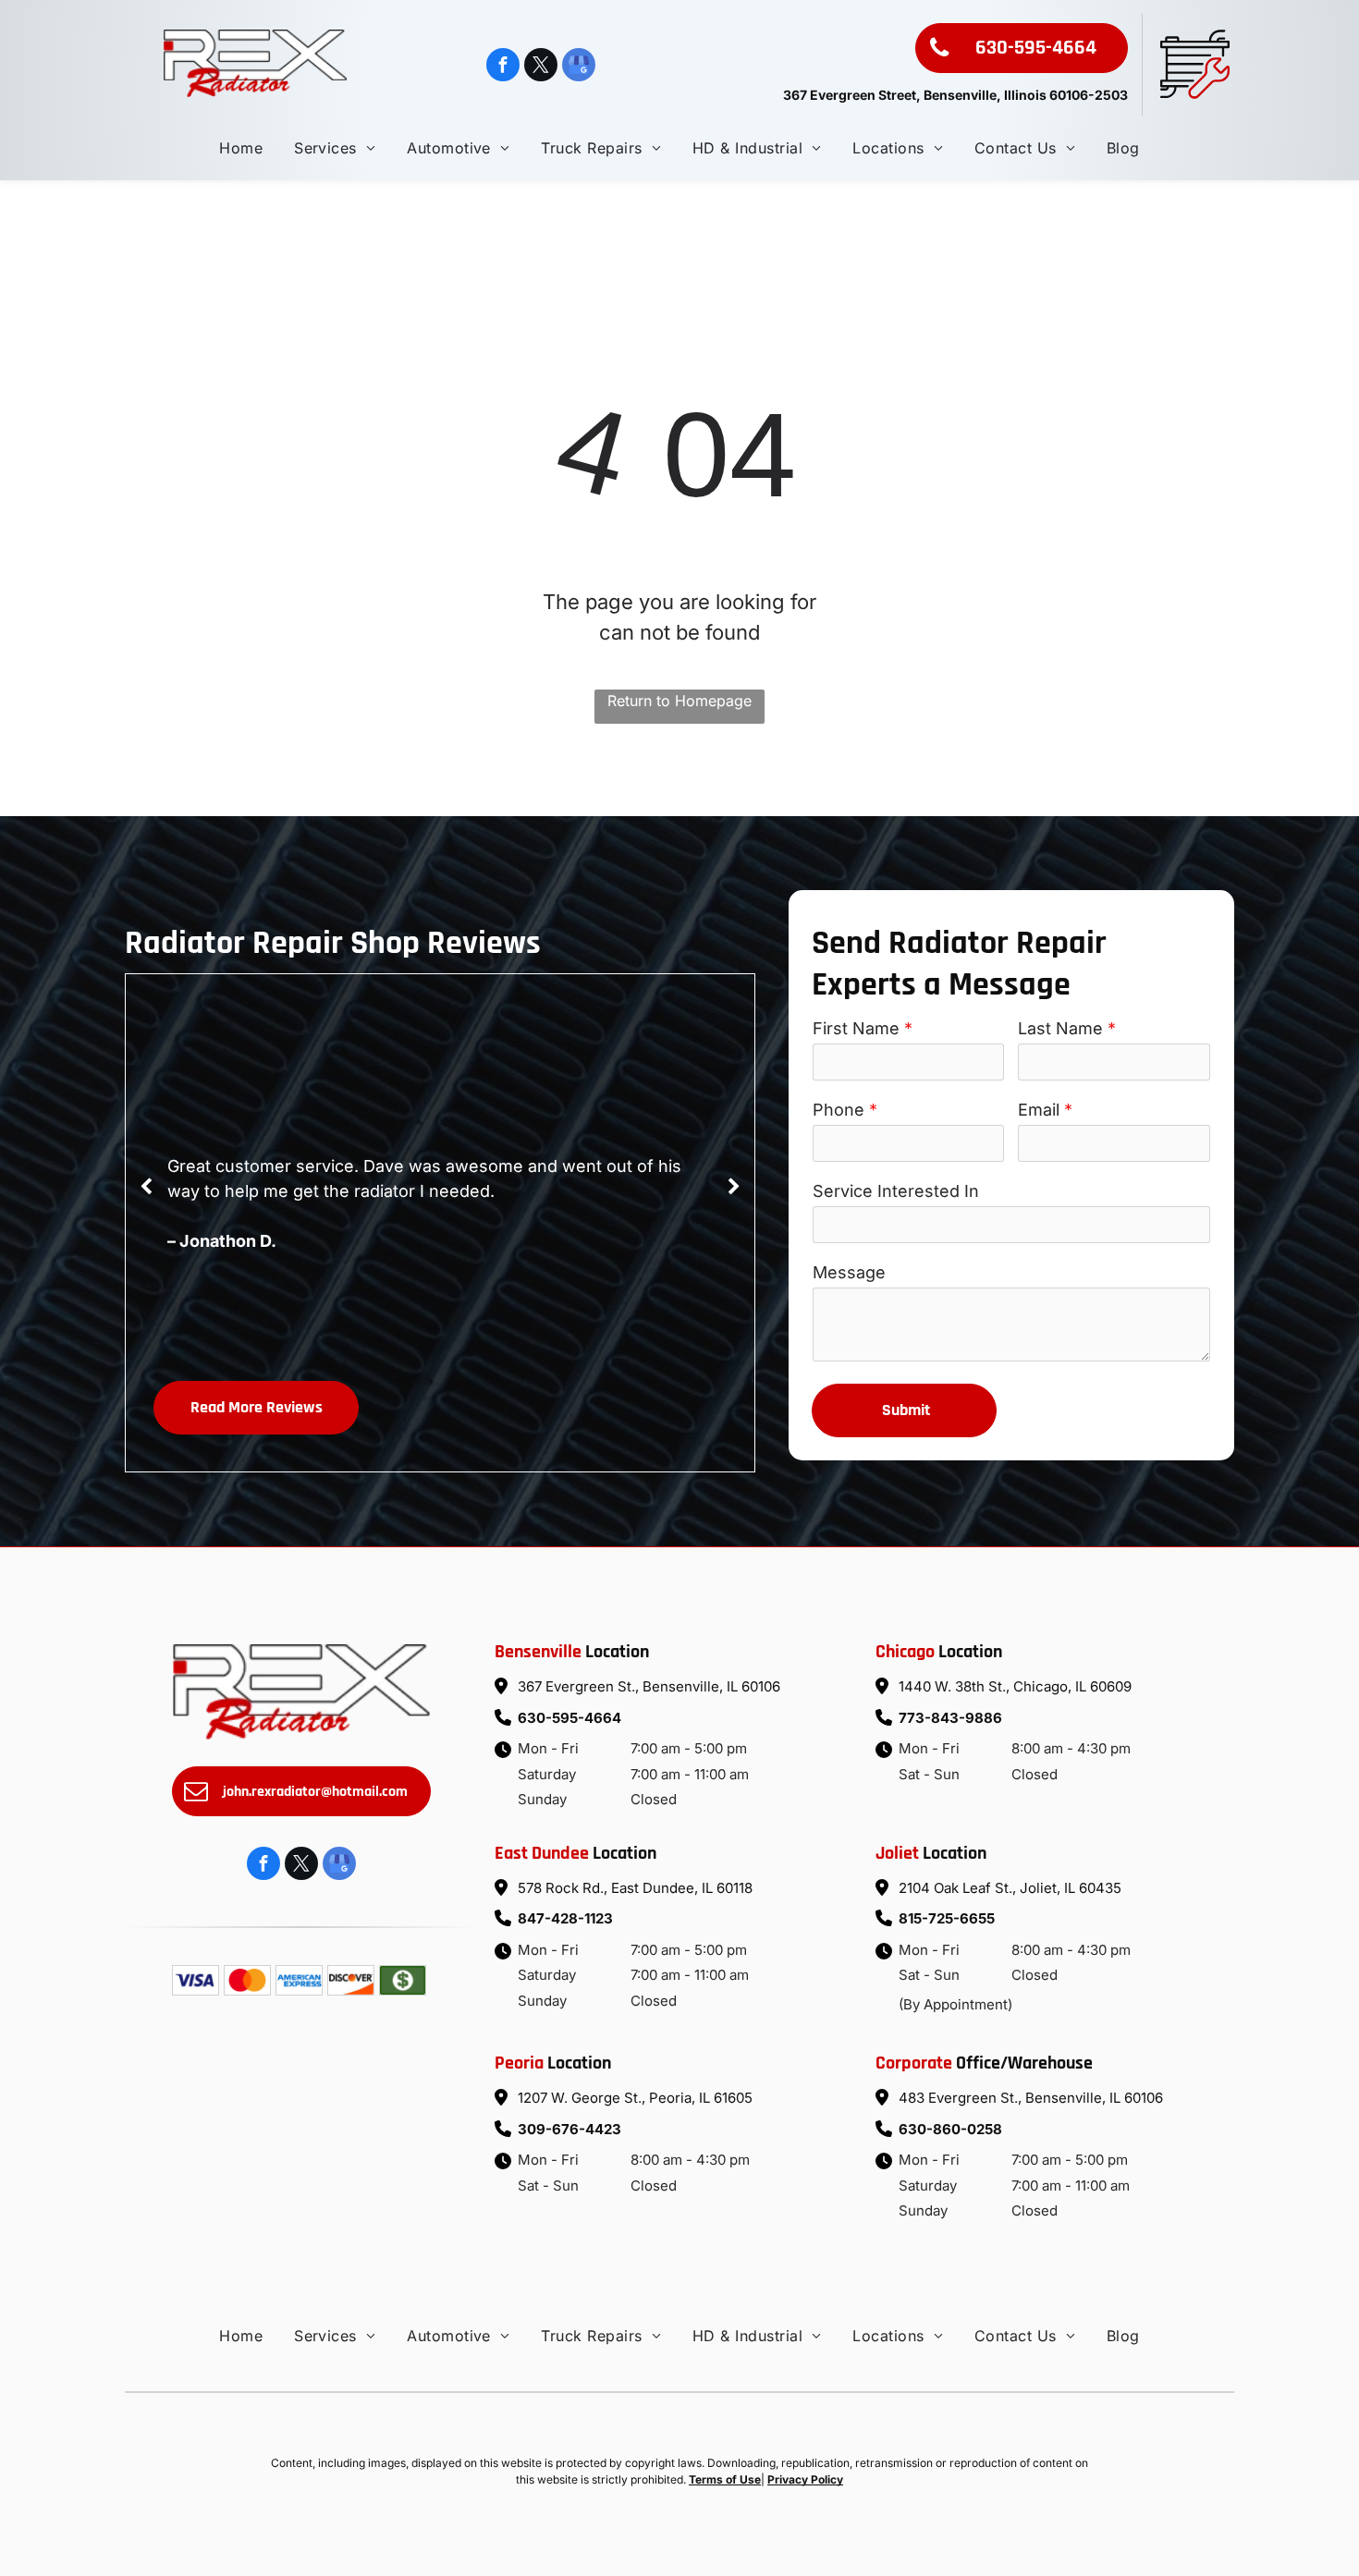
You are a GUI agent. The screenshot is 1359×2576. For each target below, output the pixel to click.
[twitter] (541, 67)
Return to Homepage (679, 701)
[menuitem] (241, 148)
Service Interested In (896, 1191)
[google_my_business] (579, 67)
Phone (839, 1110)
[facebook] (503, 67)
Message (849, 1272)
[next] (734, 1187)
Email (1039, 1110)
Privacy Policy (805, 2479)
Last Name (1060, 1028)
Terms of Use (725, 2479)
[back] (146, 1187)
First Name (856, 1028)
